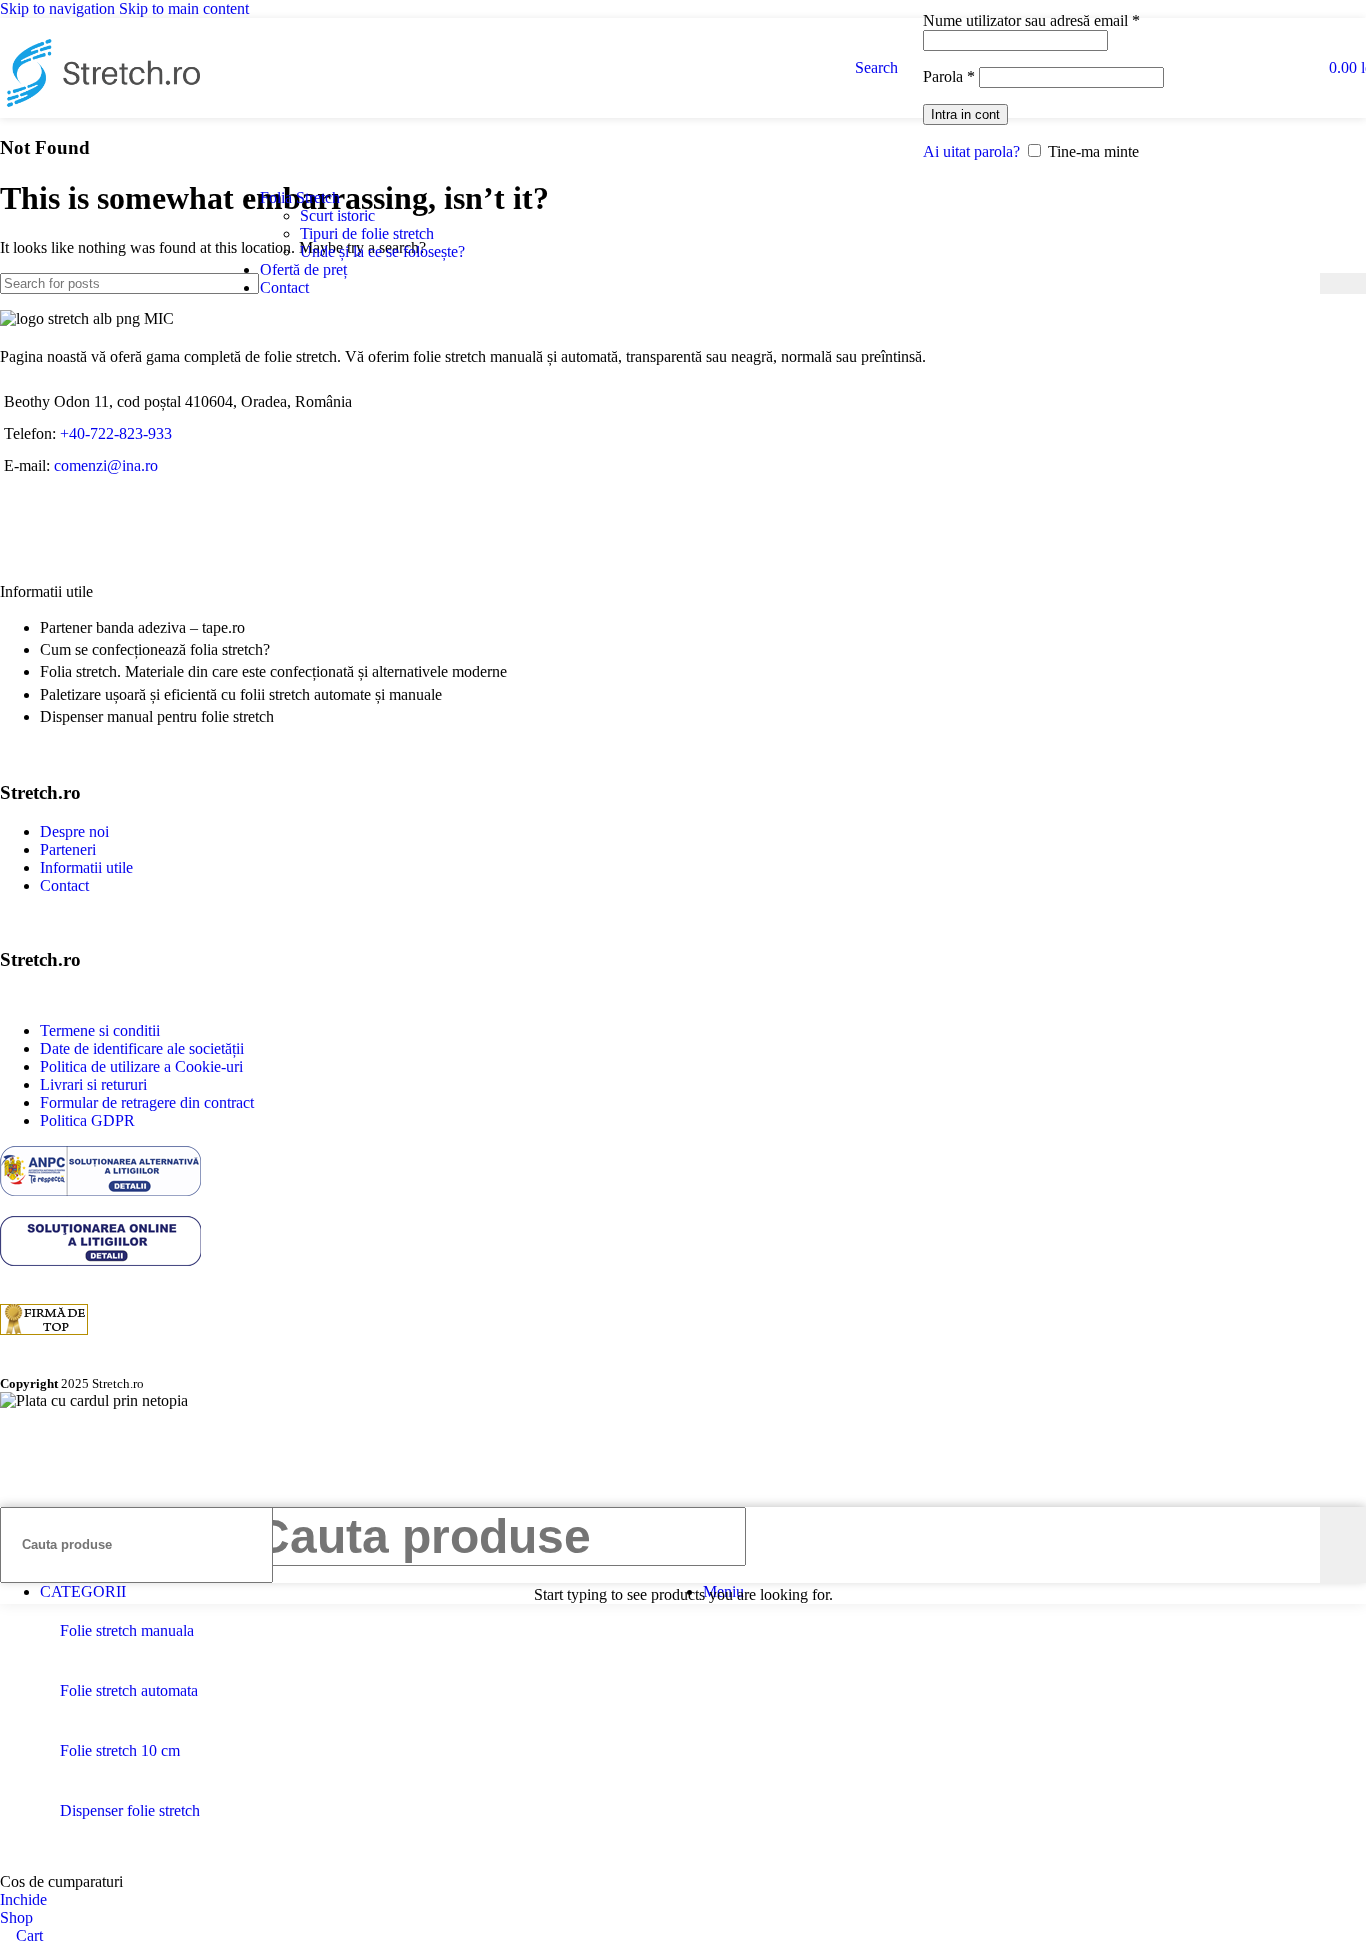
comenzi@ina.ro (104, 465)
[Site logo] (100, 122)
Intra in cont (965, 114)
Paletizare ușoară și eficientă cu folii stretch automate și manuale (241, 694)
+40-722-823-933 (116, 433)
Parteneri (68, 849)
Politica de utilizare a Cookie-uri (141, 1066)
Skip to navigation (59, 8)
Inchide (23, 1899)
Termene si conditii (100, 1030)
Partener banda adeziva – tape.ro (142, 627)
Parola (949, 76)
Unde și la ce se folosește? (382, 251)
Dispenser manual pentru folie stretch (157, 716)
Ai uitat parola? (971, 151)
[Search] (1343, 283)
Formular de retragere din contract (147, 1102)
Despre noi (74, 831)
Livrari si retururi (93, 1084)
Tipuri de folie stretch (367, 233)
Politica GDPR (87, 1120)
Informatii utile (86, 867)
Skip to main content (184, 8)
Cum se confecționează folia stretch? (155, 649)
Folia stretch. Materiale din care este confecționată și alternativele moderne (273, 671)
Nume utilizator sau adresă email (1031, 20)
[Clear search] (1305, 283)
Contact (64, 885)
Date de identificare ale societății (142, 1048)
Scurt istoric (337, 215)
